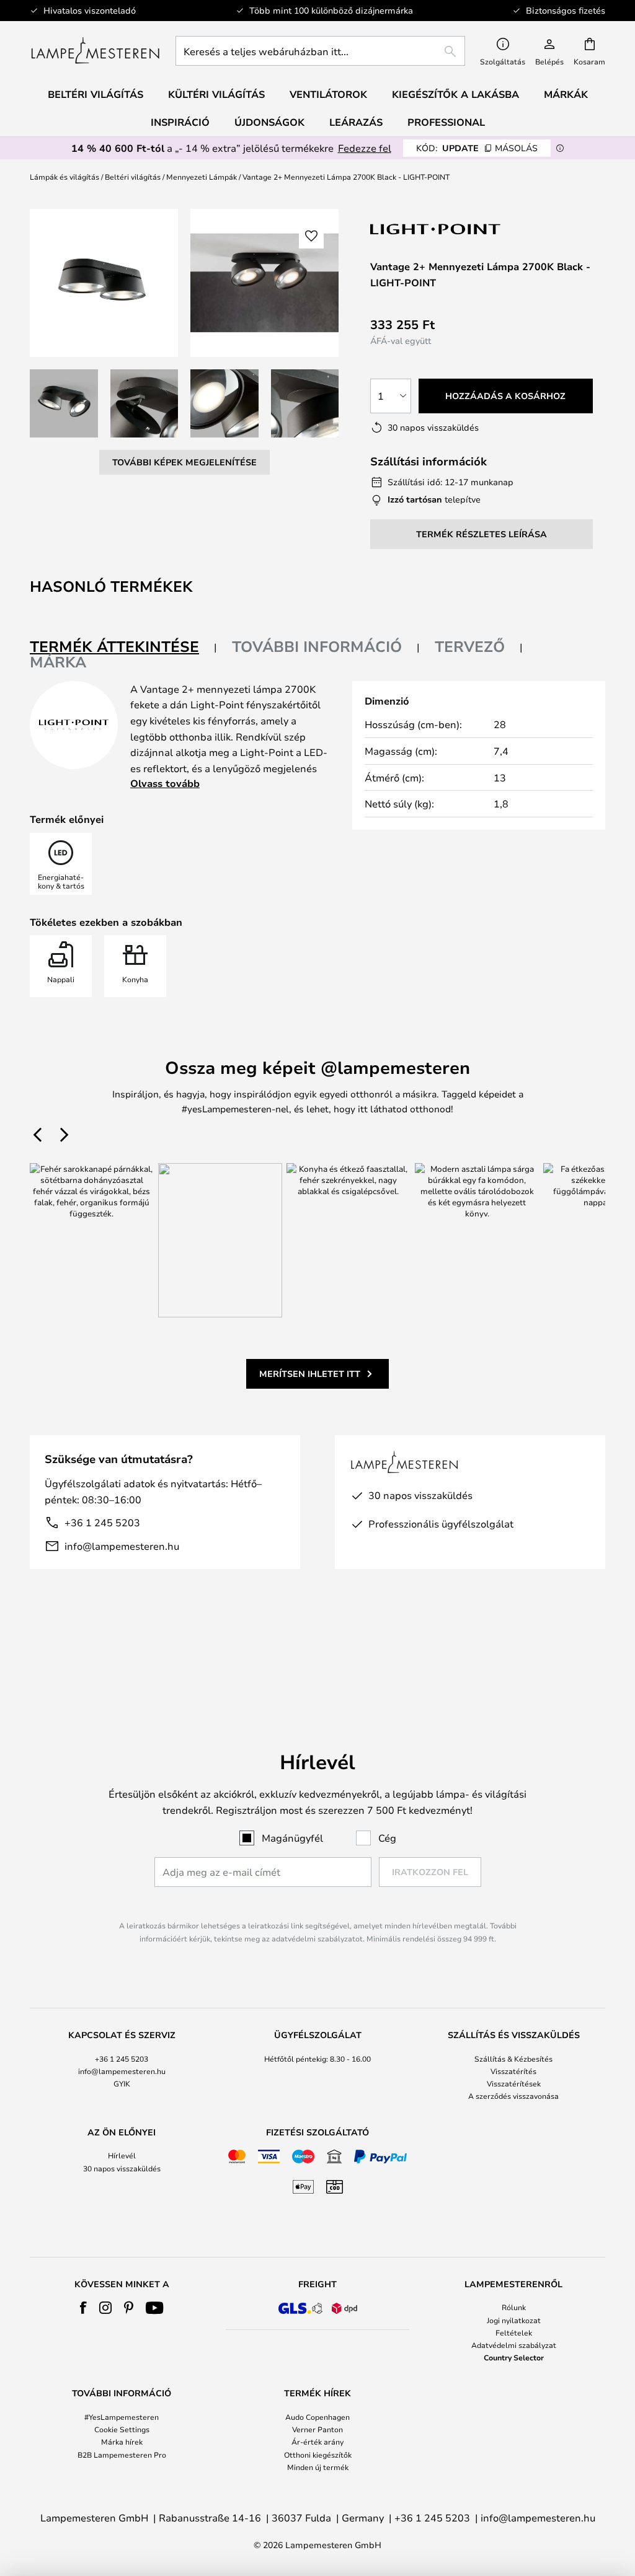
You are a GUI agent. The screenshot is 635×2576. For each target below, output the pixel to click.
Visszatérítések (514, 2083)
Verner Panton (317, 2429)
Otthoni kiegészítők (318, 2455)
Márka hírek (122, 2442)
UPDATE (477, 148)
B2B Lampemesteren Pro (122, 2455)
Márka (58, 662)
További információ (317, 646)
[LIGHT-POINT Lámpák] (436, 229)
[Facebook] (83, 2308)
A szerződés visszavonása (513, 2096)
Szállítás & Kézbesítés (513, 2059)
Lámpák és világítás (64, 177)
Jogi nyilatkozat (514, 2320)
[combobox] (320, 51)
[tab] (123, 647)
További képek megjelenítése (184, 462)
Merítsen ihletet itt (310, 1374)
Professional (446, 122)
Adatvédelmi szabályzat (514, 2345)
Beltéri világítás (133, 177)
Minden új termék (318, 2467)
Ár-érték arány (317, 2442)
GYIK (122, 2083)
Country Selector (514, 2357)
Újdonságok (269, 122)
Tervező (470, 646)
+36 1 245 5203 (102, 1522)
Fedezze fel (365, 148)
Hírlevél (122, 2155)
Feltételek (514, 2332)
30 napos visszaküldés (122, 2168)
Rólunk (514, 2307)
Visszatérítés (513, 2071)
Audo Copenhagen (317, 2417)
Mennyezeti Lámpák (202, 177)
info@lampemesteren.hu (122, 1546)
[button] (64, 403)
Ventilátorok (328, 94)
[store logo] (95, 51)
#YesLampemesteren (122, 2417)
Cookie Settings (122, 2429)
